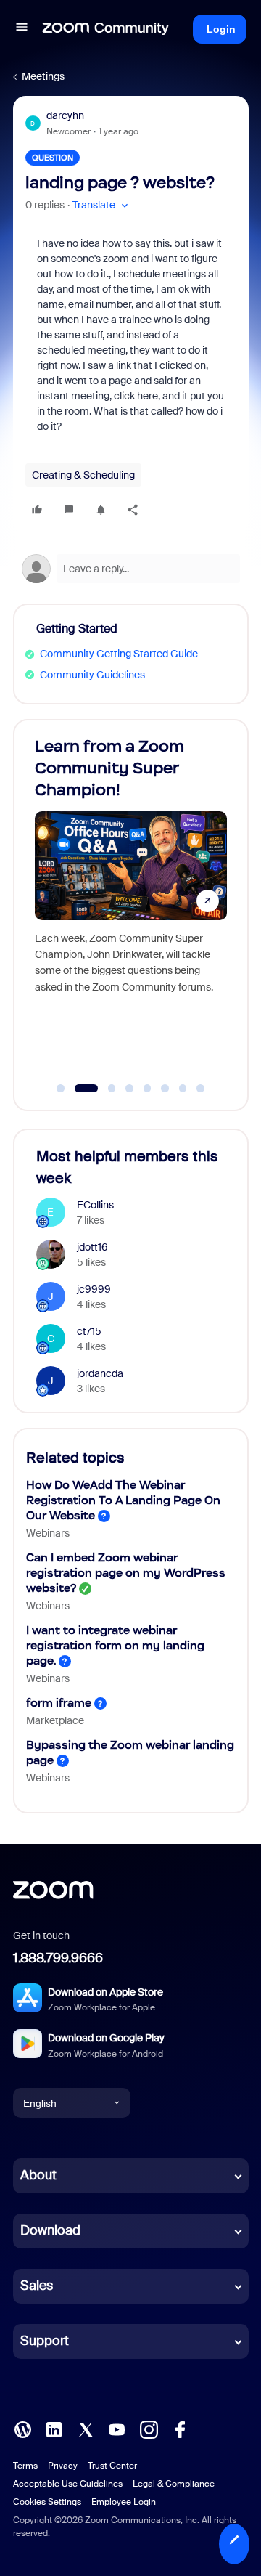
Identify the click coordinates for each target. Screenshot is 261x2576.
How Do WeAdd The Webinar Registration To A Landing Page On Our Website (123, 1500)
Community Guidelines (92, 675)
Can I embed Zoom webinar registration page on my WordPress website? (126, 1573)
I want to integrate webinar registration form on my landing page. (115, 1645)
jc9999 (94, 1289)
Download (50, 2230)
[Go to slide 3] (104, 1089)
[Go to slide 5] (147, 1089)
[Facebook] (180, 2429)
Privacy (63, 2466)
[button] (22, 29)
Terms (25, 2466)
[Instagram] (149, 2429)
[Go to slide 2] (78, 1089)
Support (45, 2341)
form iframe (59, 1703)
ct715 (89, 1331)
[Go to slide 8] (201, 1089)
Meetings (43, 76)
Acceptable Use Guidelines (68, 2484)
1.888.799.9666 (58, 1958)
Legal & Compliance (174, 2484)
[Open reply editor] (131, 569)
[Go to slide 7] (183, 1089)
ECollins (95, 1205)
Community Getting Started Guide (119, 654)
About (38, 2175)
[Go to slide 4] (130, 1089)
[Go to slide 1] (61, 1089)
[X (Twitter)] (86, 2429)
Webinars (48, 1533)
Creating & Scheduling (83, 475)
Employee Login (124, 2502)
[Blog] (22, 2429)
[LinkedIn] (54, 2429)
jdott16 (92, 1247)
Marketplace (55, 1720)
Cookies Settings (47, 2502)
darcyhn (65, 115)
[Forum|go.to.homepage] (106, 29)
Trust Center (112, 2466)
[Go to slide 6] (165, 1089)
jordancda (100, 1373)
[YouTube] (117, 2429)
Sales (37, 2286)
